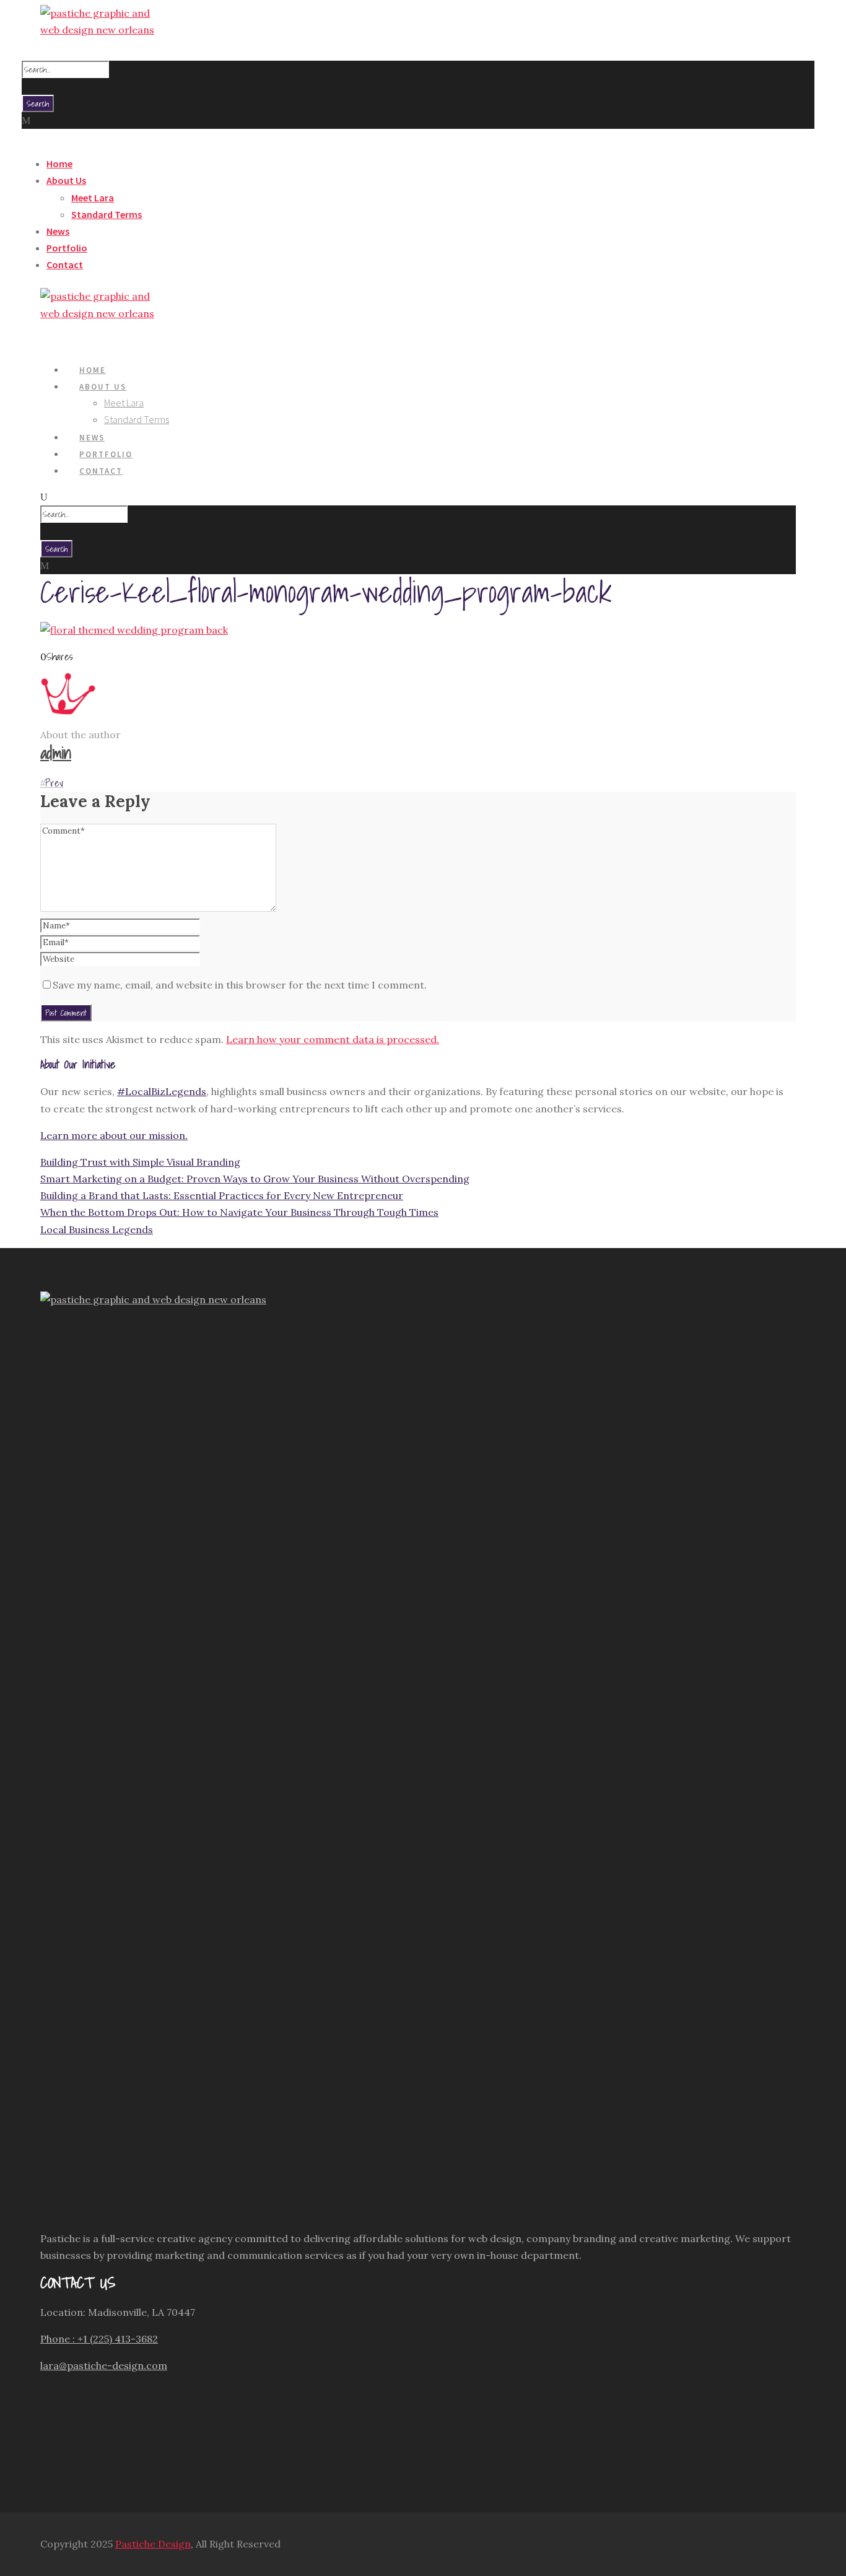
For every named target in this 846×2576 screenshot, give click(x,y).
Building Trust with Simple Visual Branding (140, 1162)
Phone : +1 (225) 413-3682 (99, 2339)
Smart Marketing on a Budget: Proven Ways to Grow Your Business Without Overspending (255, 1179)
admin (56, 753)
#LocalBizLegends (162, 1091)
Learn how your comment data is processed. (333, 1039)
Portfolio (67, 248)
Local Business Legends (97, 1229)
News (58, 231)
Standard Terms (107, 214)
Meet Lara (93, 198)
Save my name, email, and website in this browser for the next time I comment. (240, 985)
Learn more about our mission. (114, 1135)
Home (59, 164)
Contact (65, 264)
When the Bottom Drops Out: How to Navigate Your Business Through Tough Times (239, 1212)
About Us (66, 180)
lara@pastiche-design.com (104, 2365)
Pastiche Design (153, 2544)
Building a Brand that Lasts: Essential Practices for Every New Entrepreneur (222, 1195)
